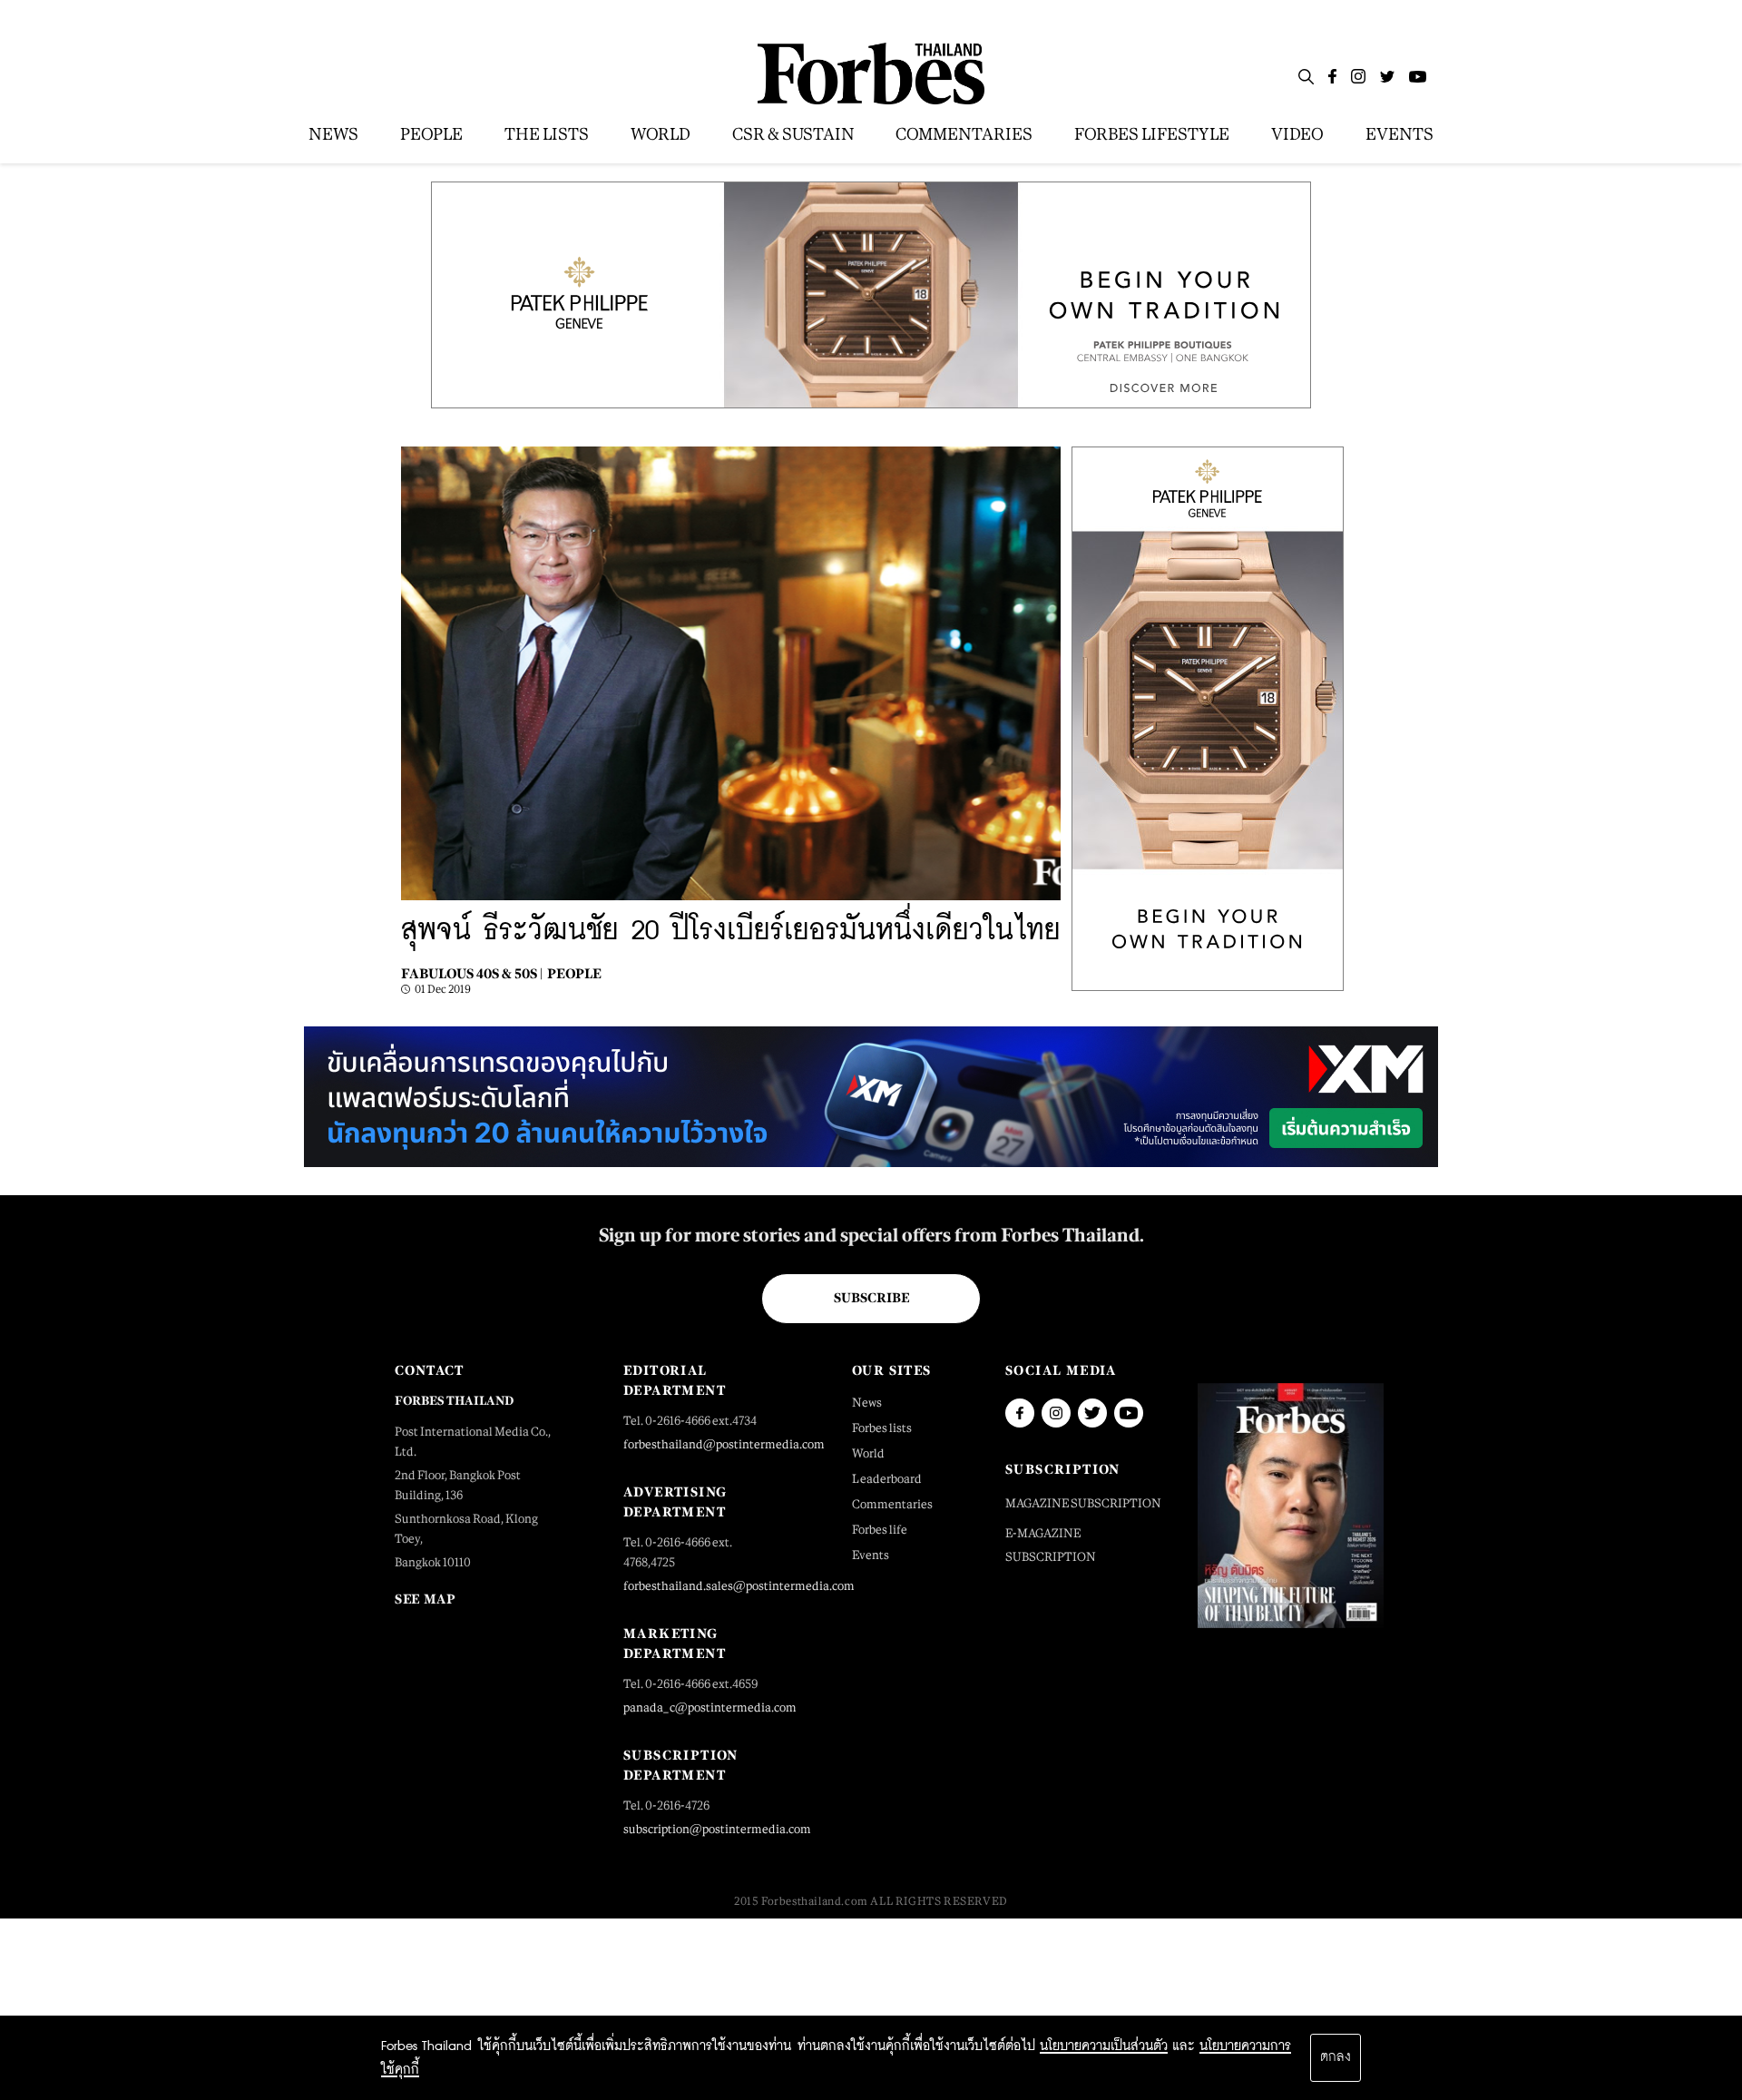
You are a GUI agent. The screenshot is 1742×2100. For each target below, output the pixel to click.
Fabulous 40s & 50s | (472, 973)
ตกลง (1336, 2057)
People (574, 973)
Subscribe (871, 1298)
